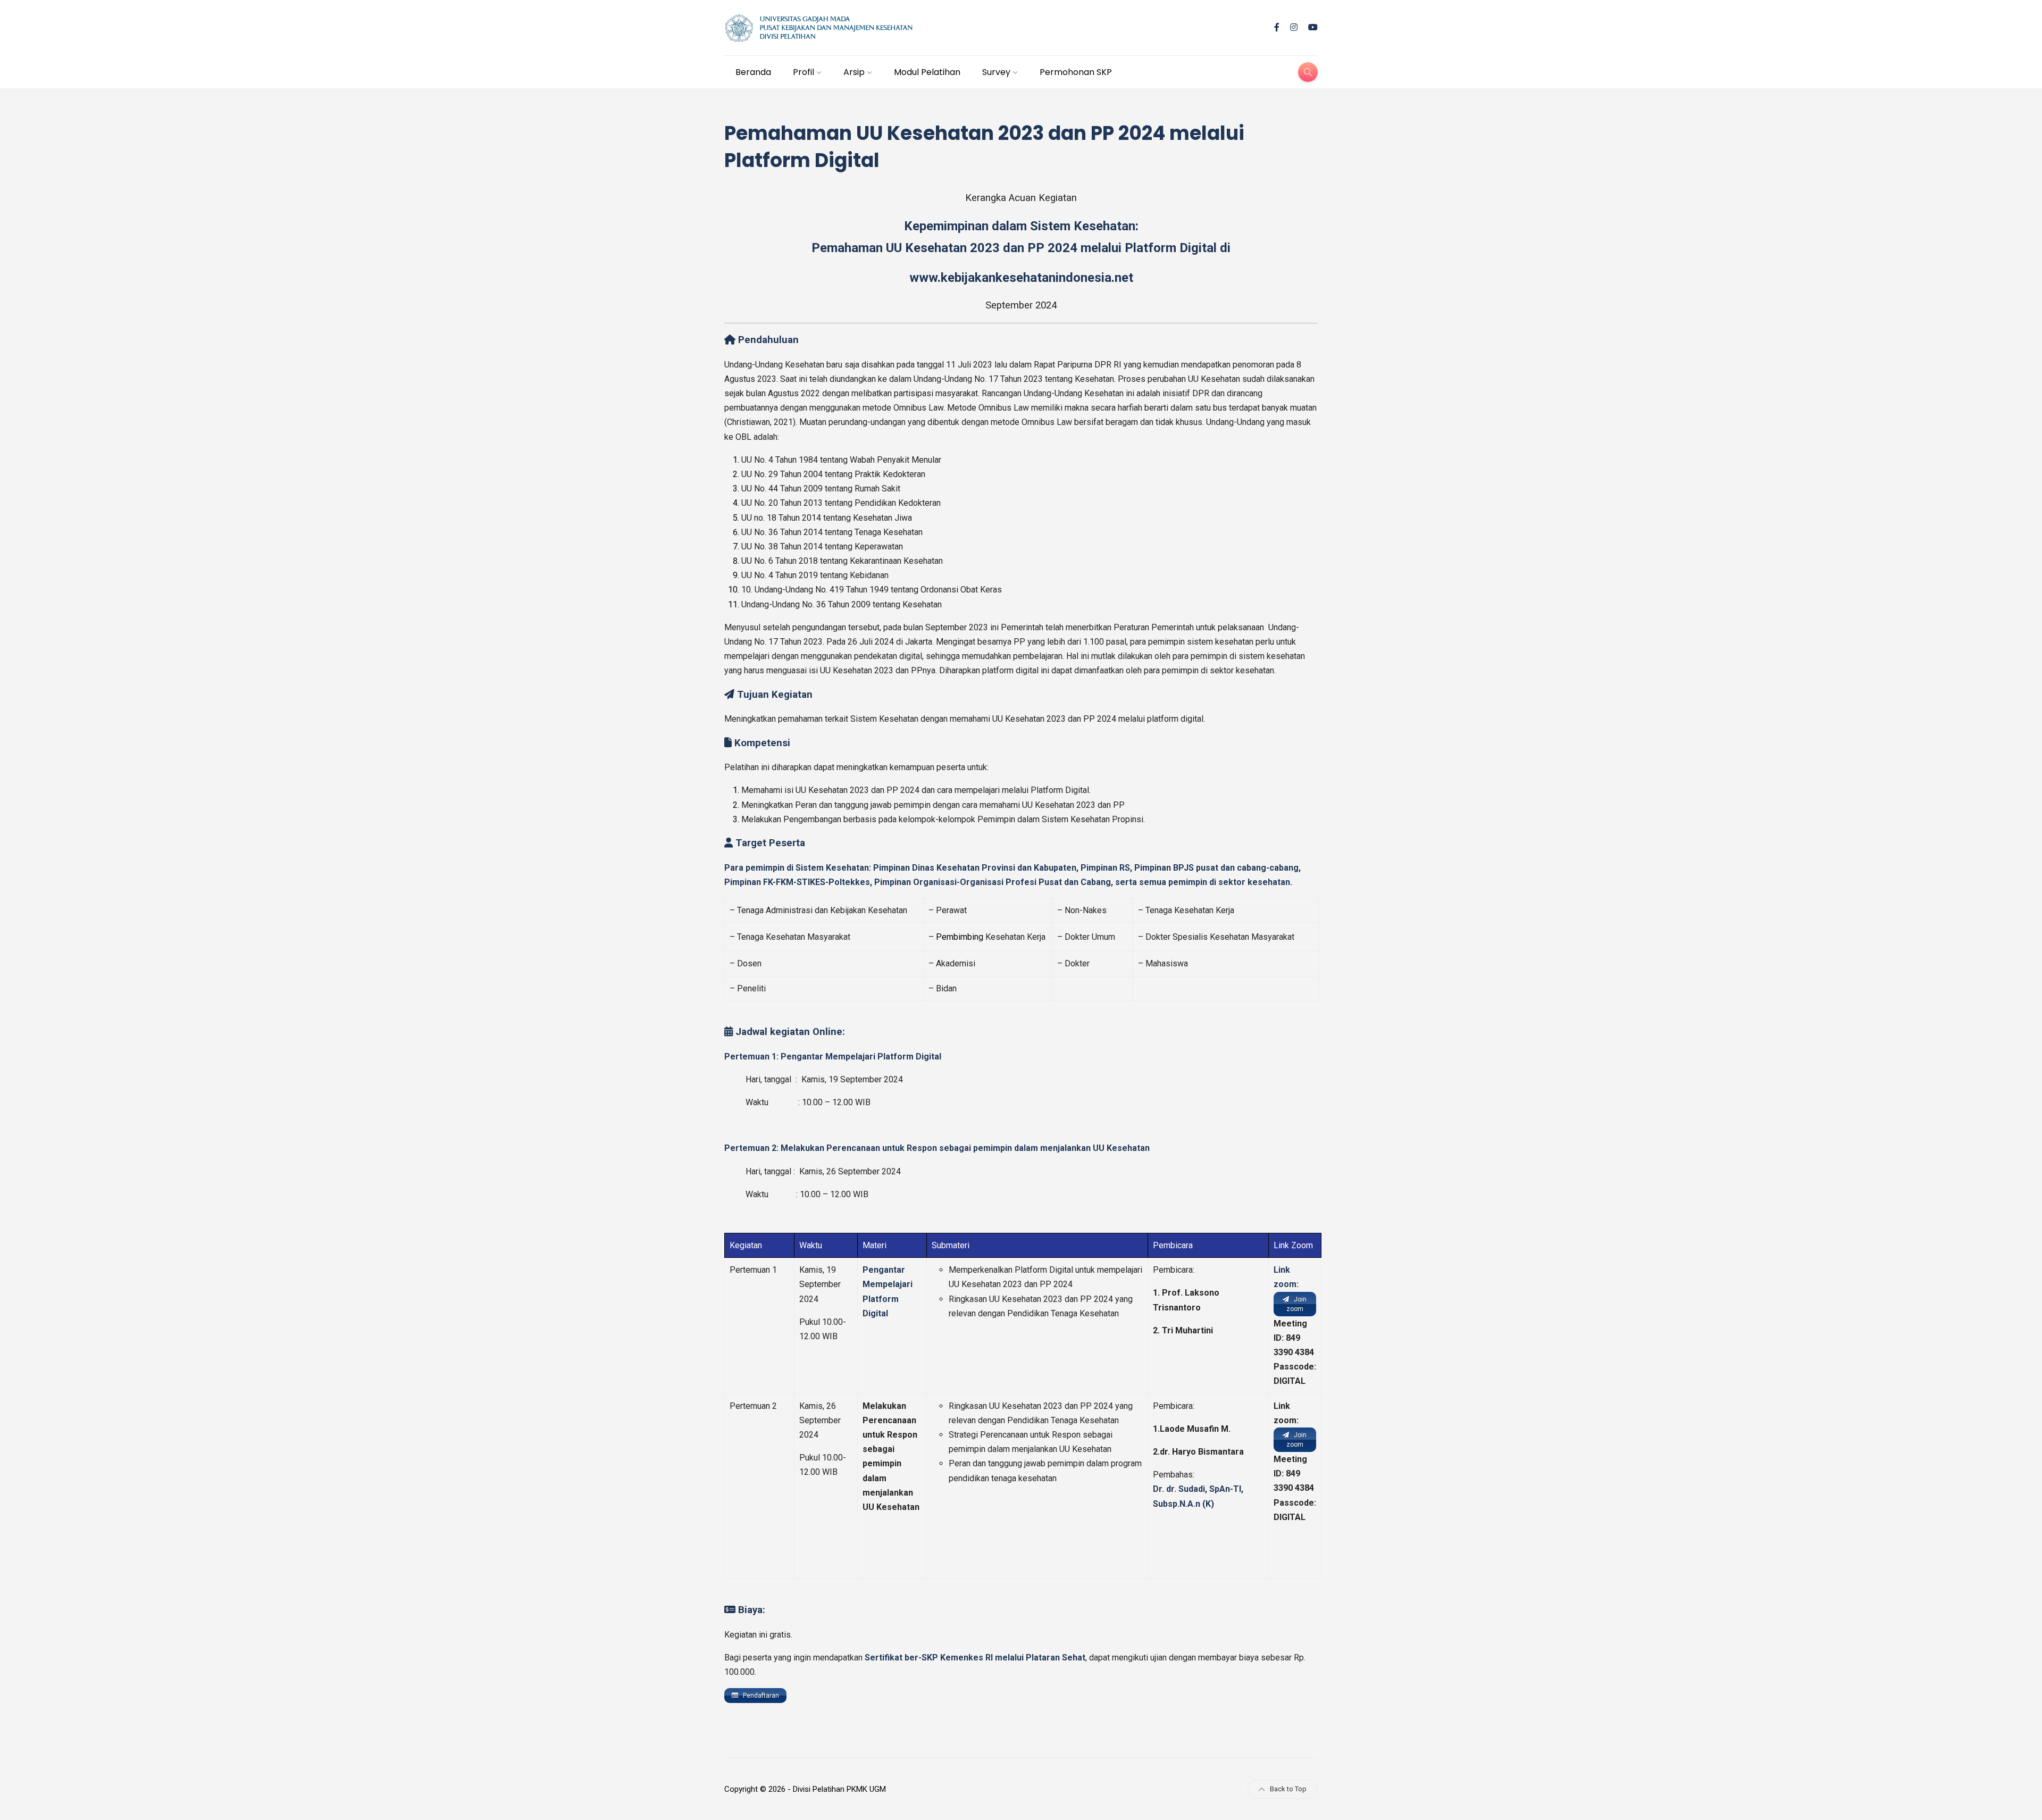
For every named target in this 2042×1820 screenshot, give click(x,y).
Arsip (854, 72)
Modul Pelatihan (927, 72)
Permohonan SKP (1076, 72)
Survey (996, 72)
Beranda (753, 72)
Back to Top (1288, 1789)
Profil (804, 72)
